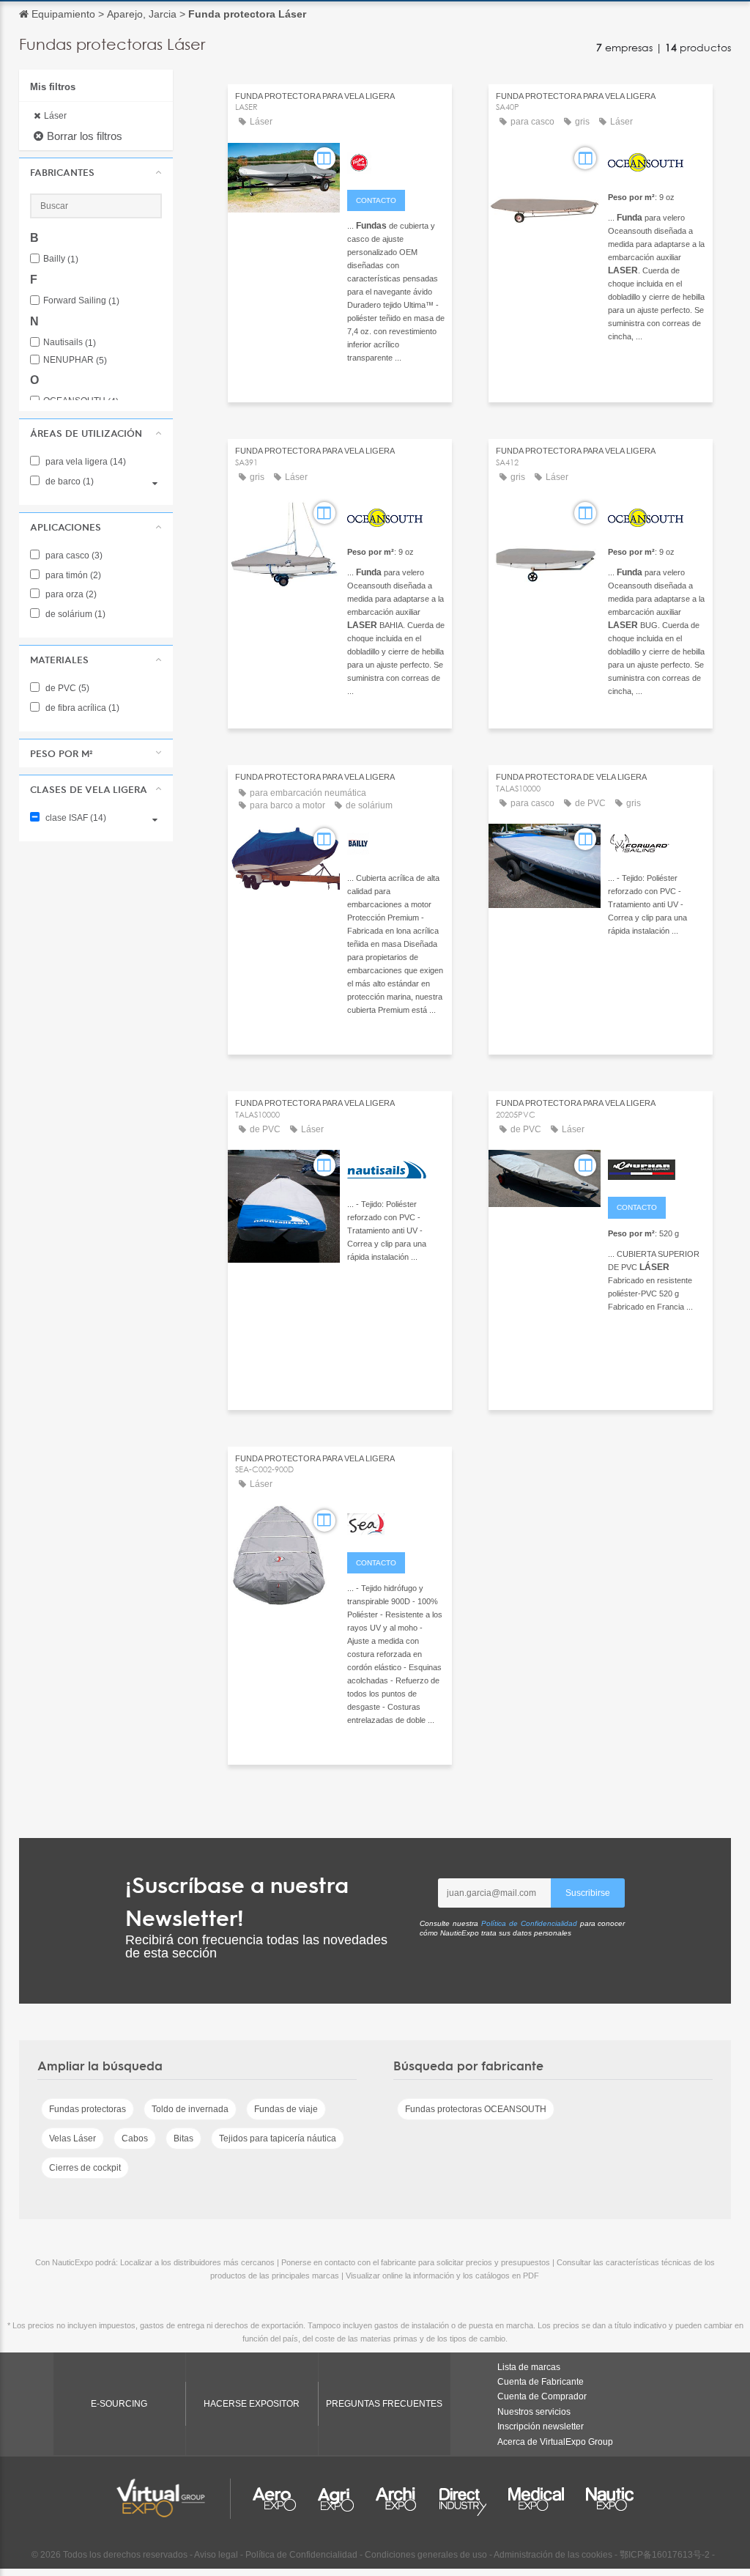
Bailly (61, 259)
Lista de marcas (529, 2367)
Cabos (135, 2138)
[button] (96, 172)
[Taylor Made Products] (396, 160)
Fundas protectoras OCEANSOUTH (476, 2109)
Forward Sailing (81, 301)
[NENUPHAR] (657, 1167)
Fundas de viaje (286, 2109)
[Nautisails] (396, 1167)
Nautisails (70, 343)
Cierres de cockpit (85, 2168)
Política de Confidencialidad (529, 1923)
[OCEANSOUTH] (657, 160)
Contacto (376, 200)
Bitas (183, 2138)
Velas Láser (73, 2138)
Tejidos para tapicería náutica (278, 2138)
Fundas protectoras (88, 2109)
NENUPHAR (75, 360)
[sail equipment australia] (396, 1523)
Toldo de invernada (190, 2109)
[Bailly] (396, 841)
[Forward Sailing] (657, 841)
